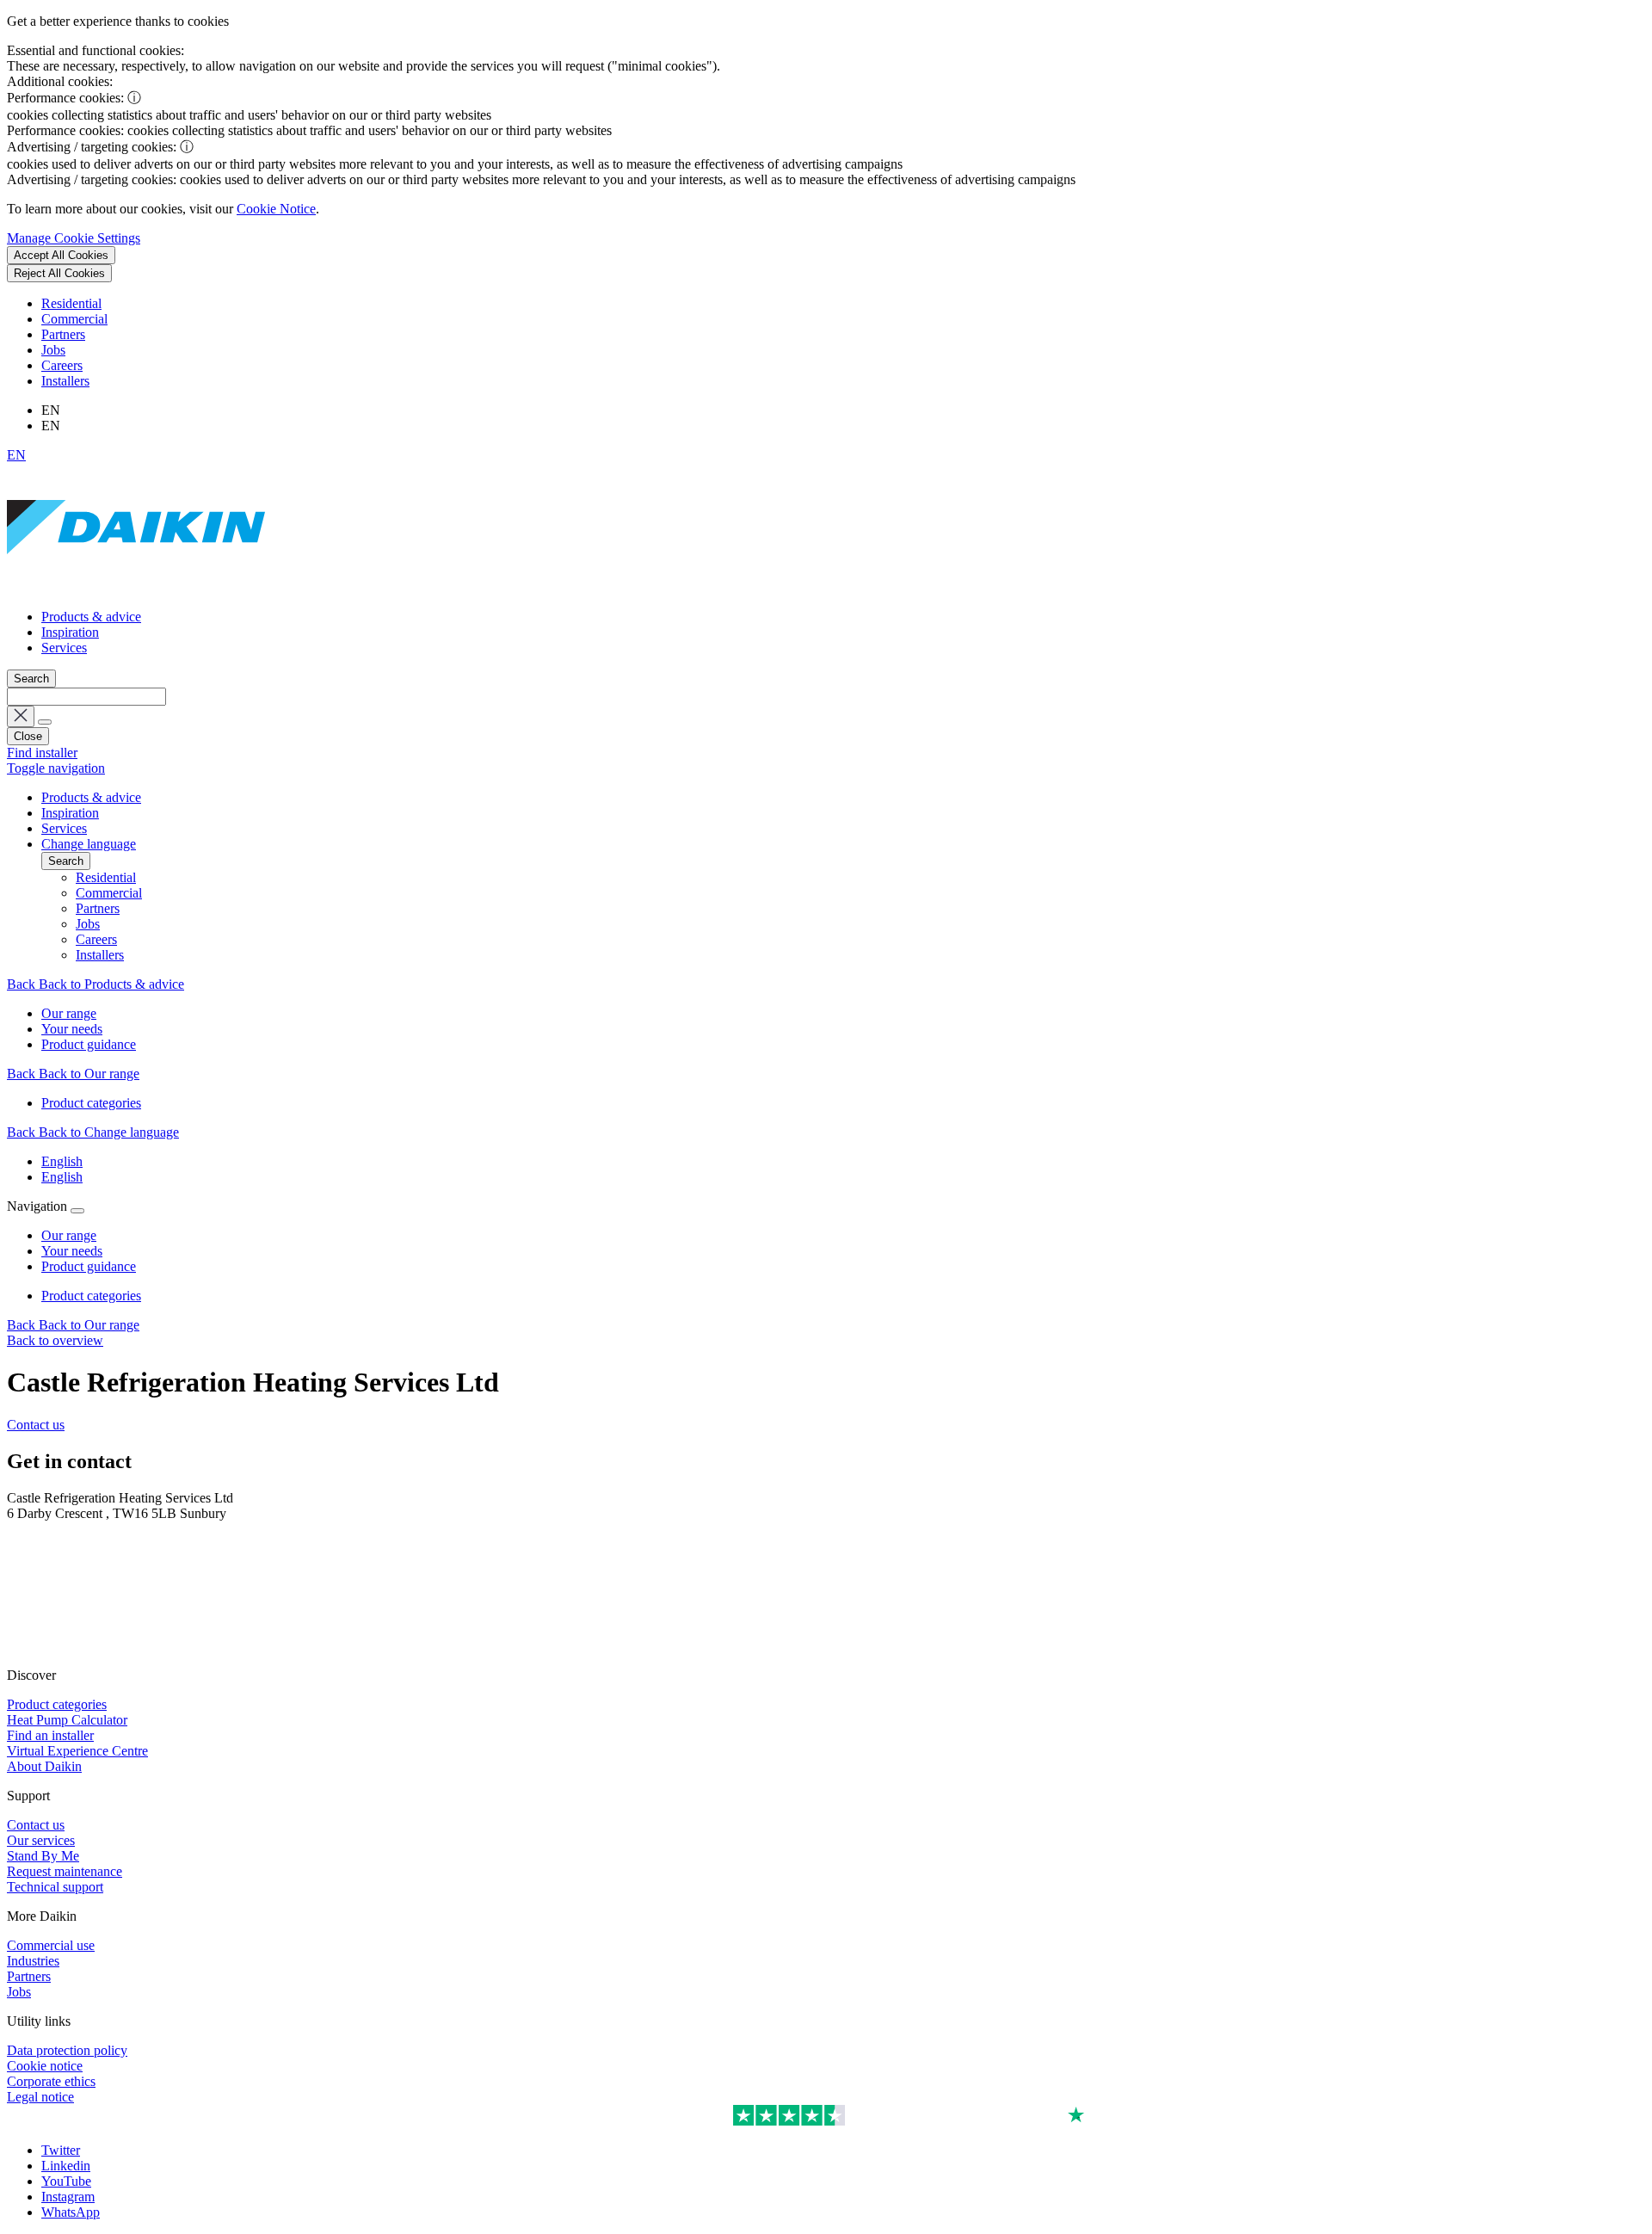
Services (64, 648)
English (62, 1161)
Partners (63, 334)
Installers (65, 381)
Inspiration (70, 632)
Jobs (53, 350)
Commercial (74, 319)
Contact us (36, 1425)
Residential (71, 303)
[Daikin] (136, 587)
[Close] (77, 1211)
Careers (62, 365)
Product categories (91, 1296)
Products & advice (91, 617)
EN (16, 455)
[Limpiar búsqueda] (21, 716)
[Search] (45, 722)
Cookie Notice (276, 209)
